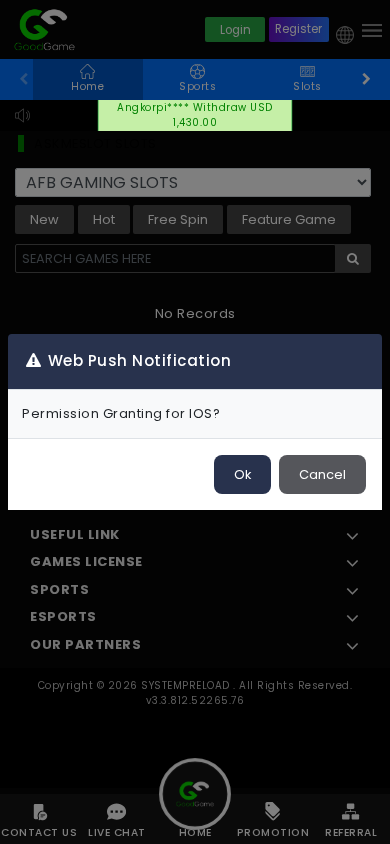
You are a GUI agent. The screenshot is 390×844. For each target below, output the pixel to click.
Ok (242, 474)
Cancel (322, 474)
